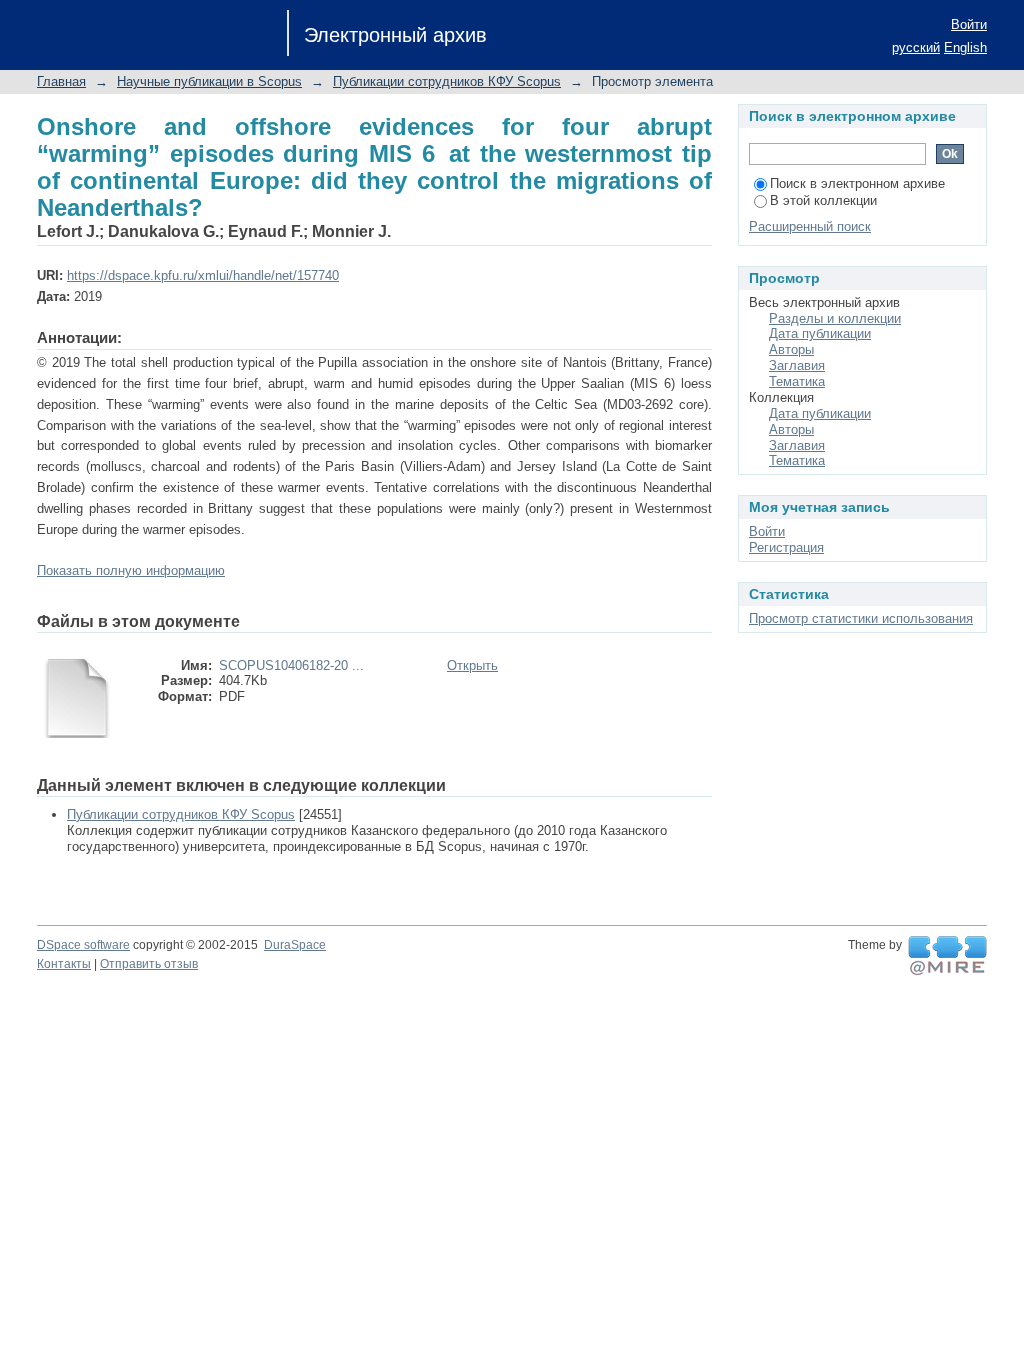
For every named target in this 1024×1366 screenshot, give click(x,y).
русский (916, 47)
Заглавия (797, 365)
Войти (969, 24)
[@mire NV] (947, 956)
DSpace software (83, 945)
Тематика (797, 381)
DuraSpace (295, 945)
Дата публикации (820, 333)
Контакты (64, 964)
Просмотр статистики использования (861, 618)
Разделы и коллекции (835, 318)
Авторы (791, 349)
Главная (61, 81)
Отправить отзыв (149, 964)
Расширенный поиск (810, 226)
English (965, 47)
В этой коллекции (823, 200)
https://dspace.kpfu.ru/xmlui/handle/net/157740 (203, 275)
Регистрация (786, 547)
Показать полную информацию (131, 570)
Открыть (472, 665)
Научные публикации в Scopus (209, 81)
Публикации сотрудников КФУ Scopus (447, 81)
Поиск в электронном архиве (857, 183)
